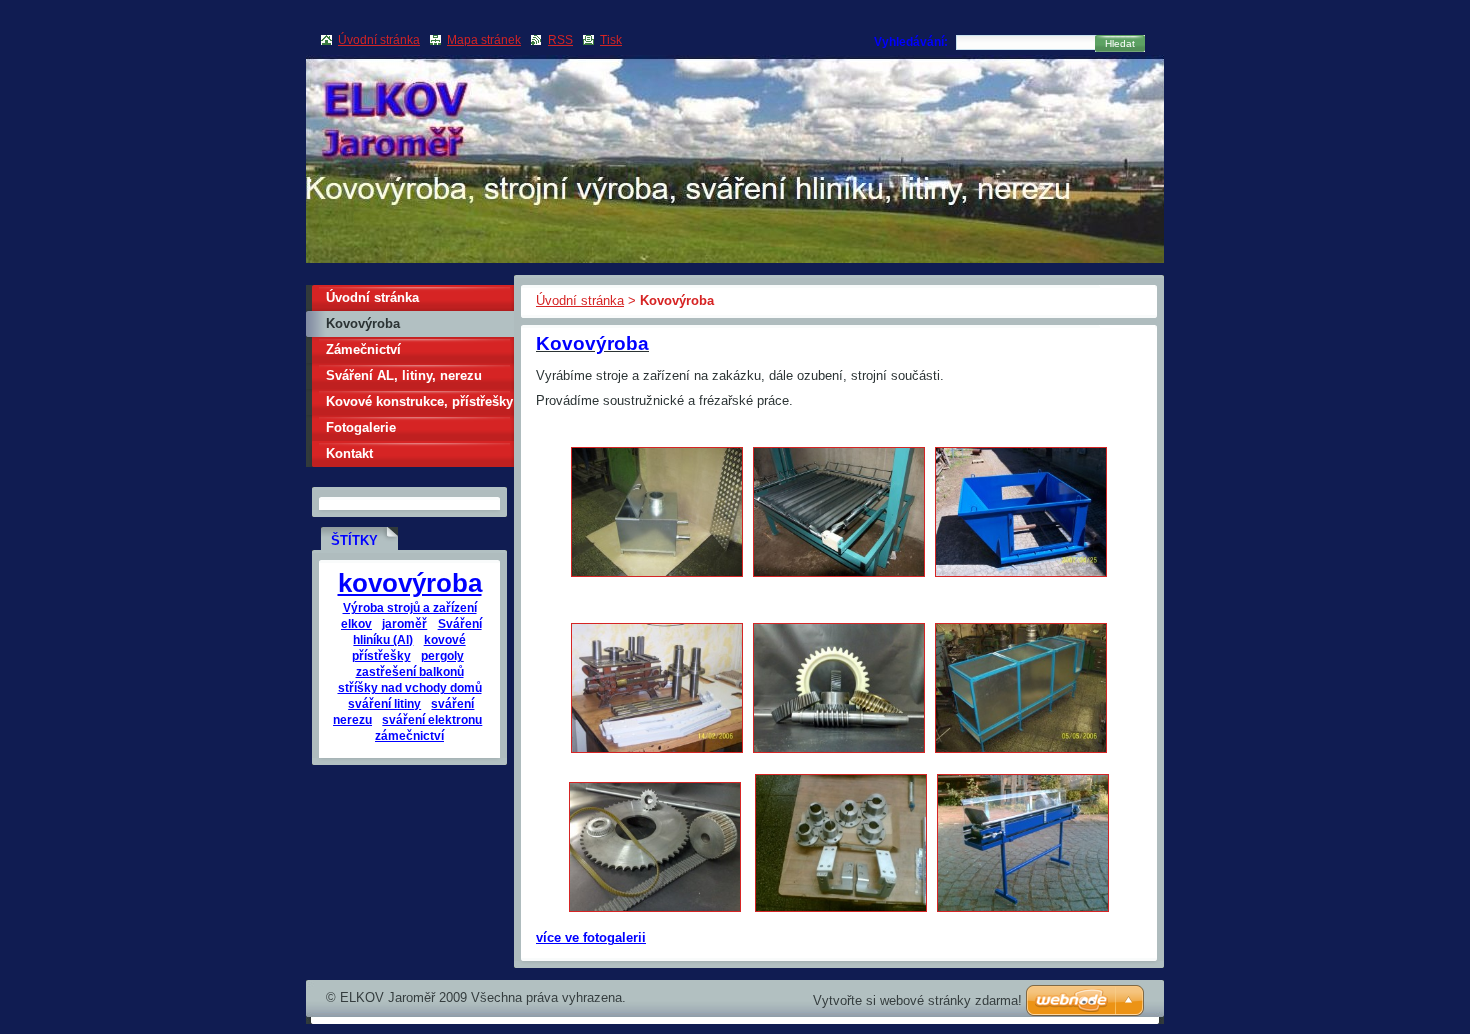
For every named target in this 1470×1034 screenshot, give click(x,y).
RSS (560, 40)
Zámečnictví (363, 349)
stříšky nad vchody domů (410, 687)
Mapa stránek (484, 40)
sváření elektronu (432, 719)
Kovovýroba (363, 323)
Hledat (1120, 43)
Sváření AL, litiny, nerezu (404, 375)
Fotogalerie (361, 427)
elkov (356, 623)
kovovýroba (410, 583)
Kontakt (349, 453)
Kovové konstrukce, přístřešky (419, 401)
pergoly (442, 655)
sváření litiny (384, 703)
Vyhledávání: (911, 42)
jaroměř (404, 623)
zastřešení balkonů (410, 671)
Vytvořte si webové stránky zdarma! (917, 1000)
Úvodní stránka (580, 300)
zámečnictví (409, 735)
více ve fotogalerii (591, 937)
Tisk (611, 40)
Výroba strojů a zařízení (410, 607)
